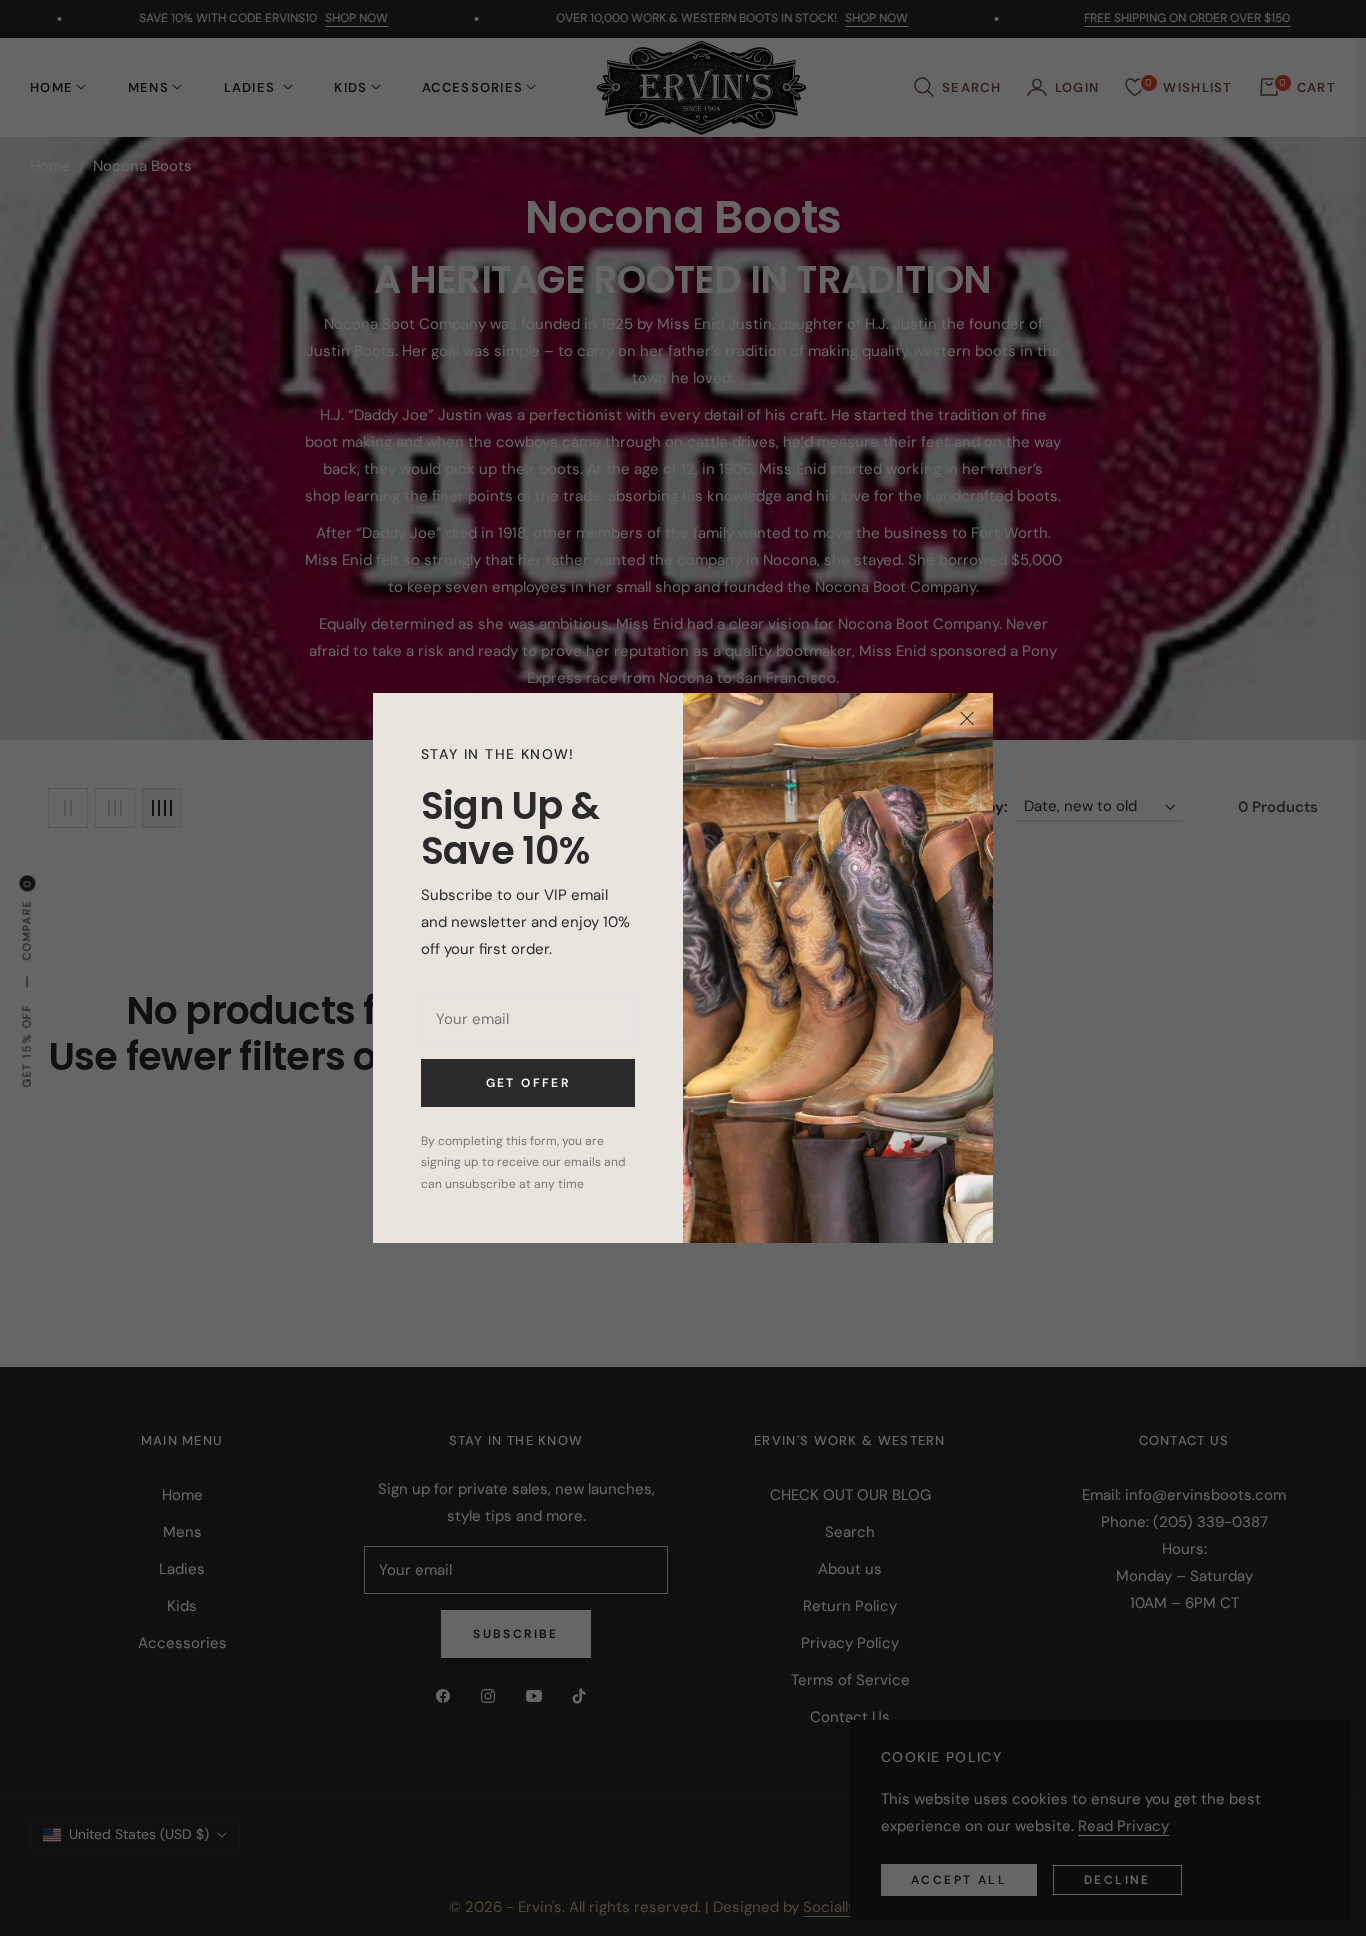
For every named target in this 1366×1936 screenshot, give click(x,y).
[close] (967, 719)
